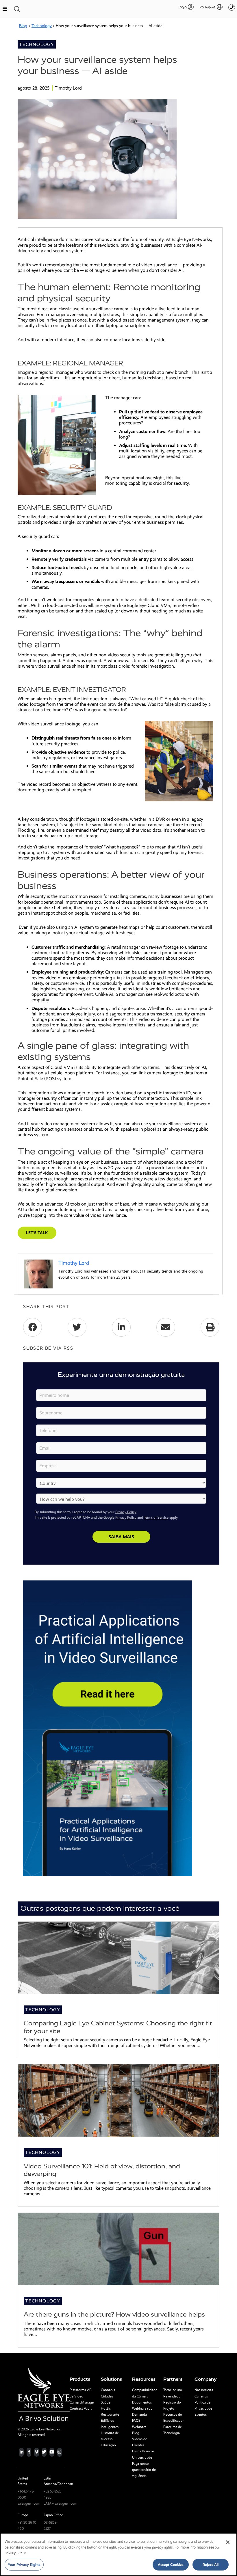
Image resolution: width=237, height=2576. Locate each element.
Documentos (142, 2402)
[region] (118, 2554)
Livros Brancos (143, 2451)
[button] (208, 7)
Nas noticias (204, 2390)
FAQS (136, 2421)
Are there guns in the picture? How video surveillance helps (114, 2314)
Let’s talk (37, 1233)
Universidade (142, 2458)
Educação (108, 2445)
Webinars (139, 2427)
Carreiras (201, 2396)
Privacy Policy (126, 1512)
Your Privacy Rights (24, 2565)
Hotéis (106, 2408)
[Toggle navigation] (17, 9)
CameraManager (82, 2402)
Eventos (201, 2415)
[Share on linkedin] (121, 1327)
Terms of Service (156, 1518)
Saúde (106, 2402)
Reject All (211, 2565)
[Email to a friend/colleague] (166, 1327)
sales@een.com (29, 2503)
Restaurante (110, 2415)
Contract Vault (81, 2408)
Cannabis (108, 2390)
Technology (42, 26)
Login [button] (182, 7)
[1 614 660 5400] (232, 7)
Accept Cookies (171, 2565)
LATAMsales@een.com (60, 2503)
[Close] (228, 2542)
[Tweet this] (77, 1327)
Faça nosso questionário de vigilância (144, 2470)
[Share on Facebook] (33, 1327)
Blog (23, 26)
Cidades (107, 2396)
